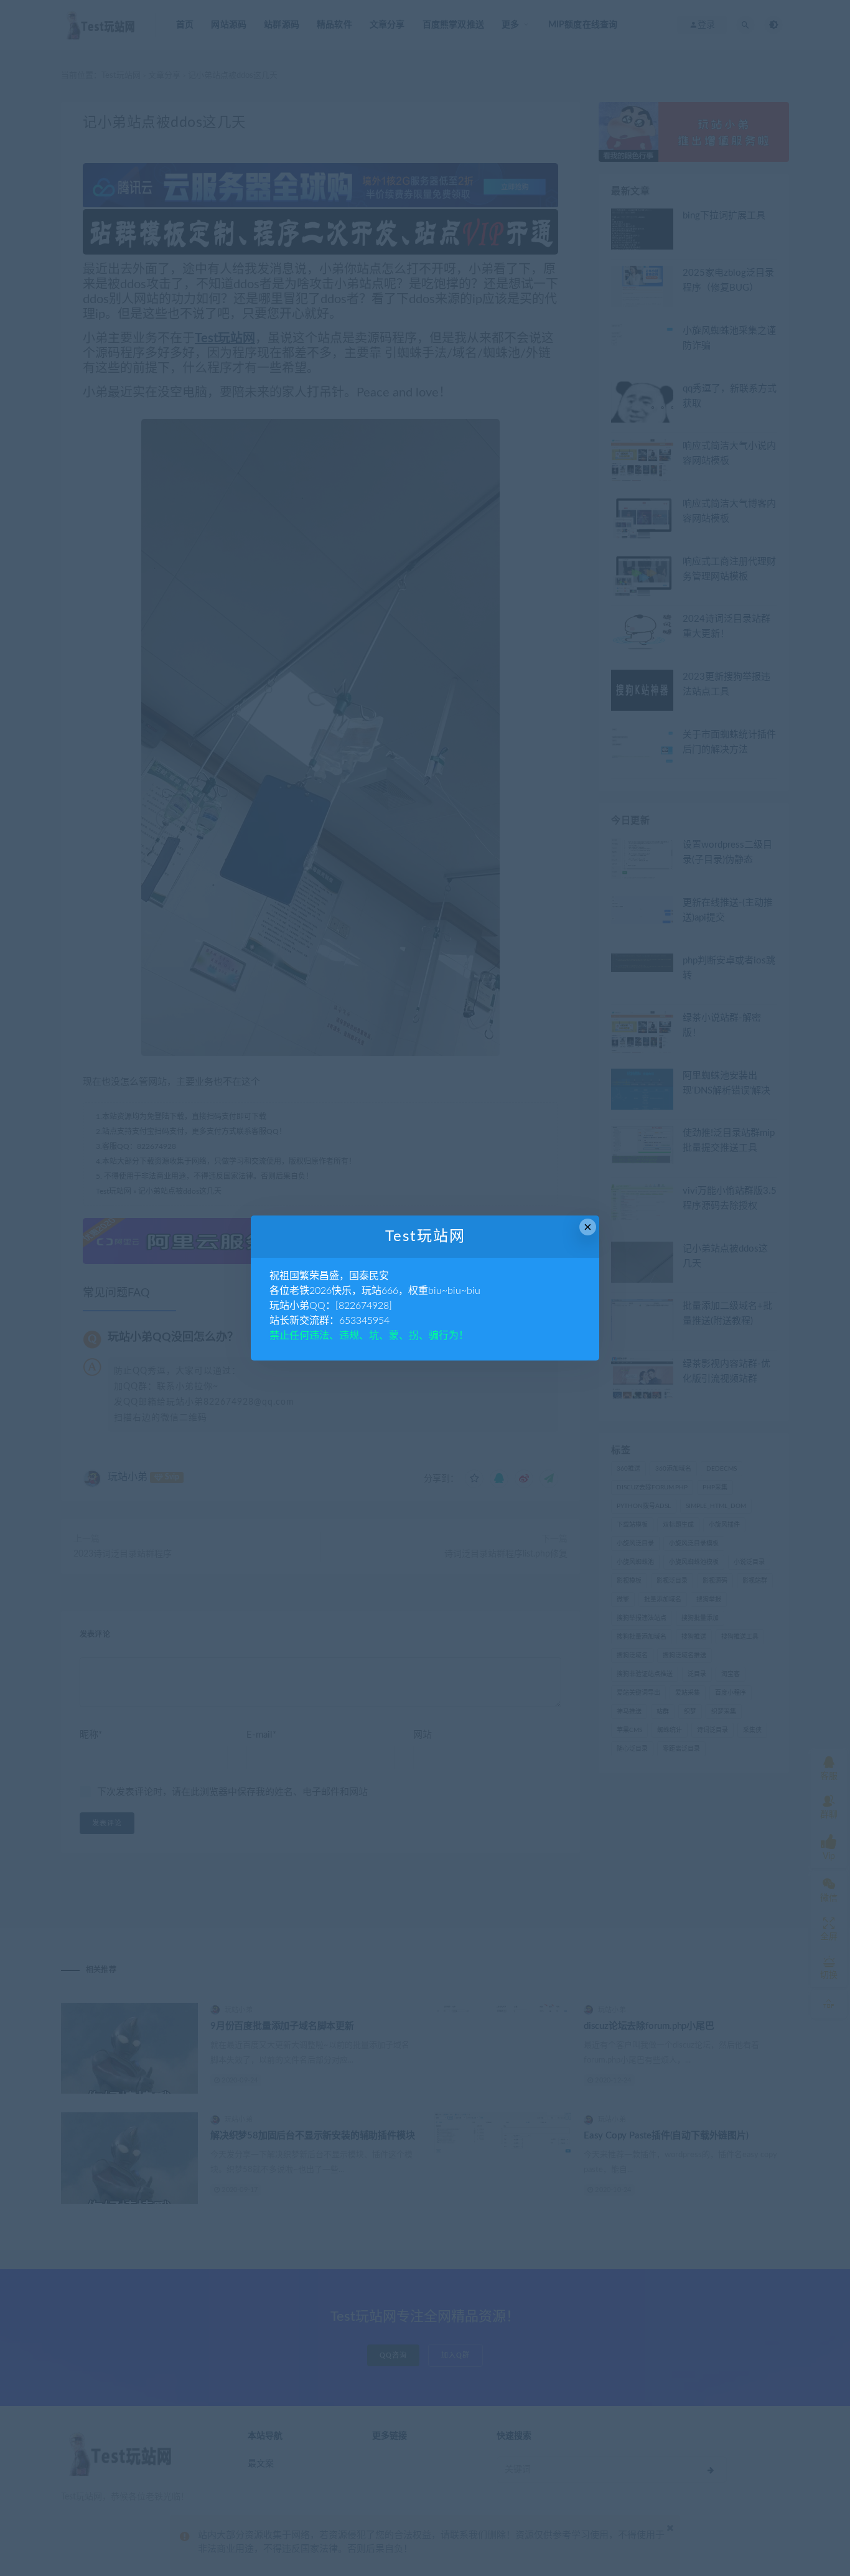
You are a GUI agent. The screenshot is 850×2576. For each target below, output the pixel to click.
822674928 (364, 1306)
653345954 (364, 1321)
